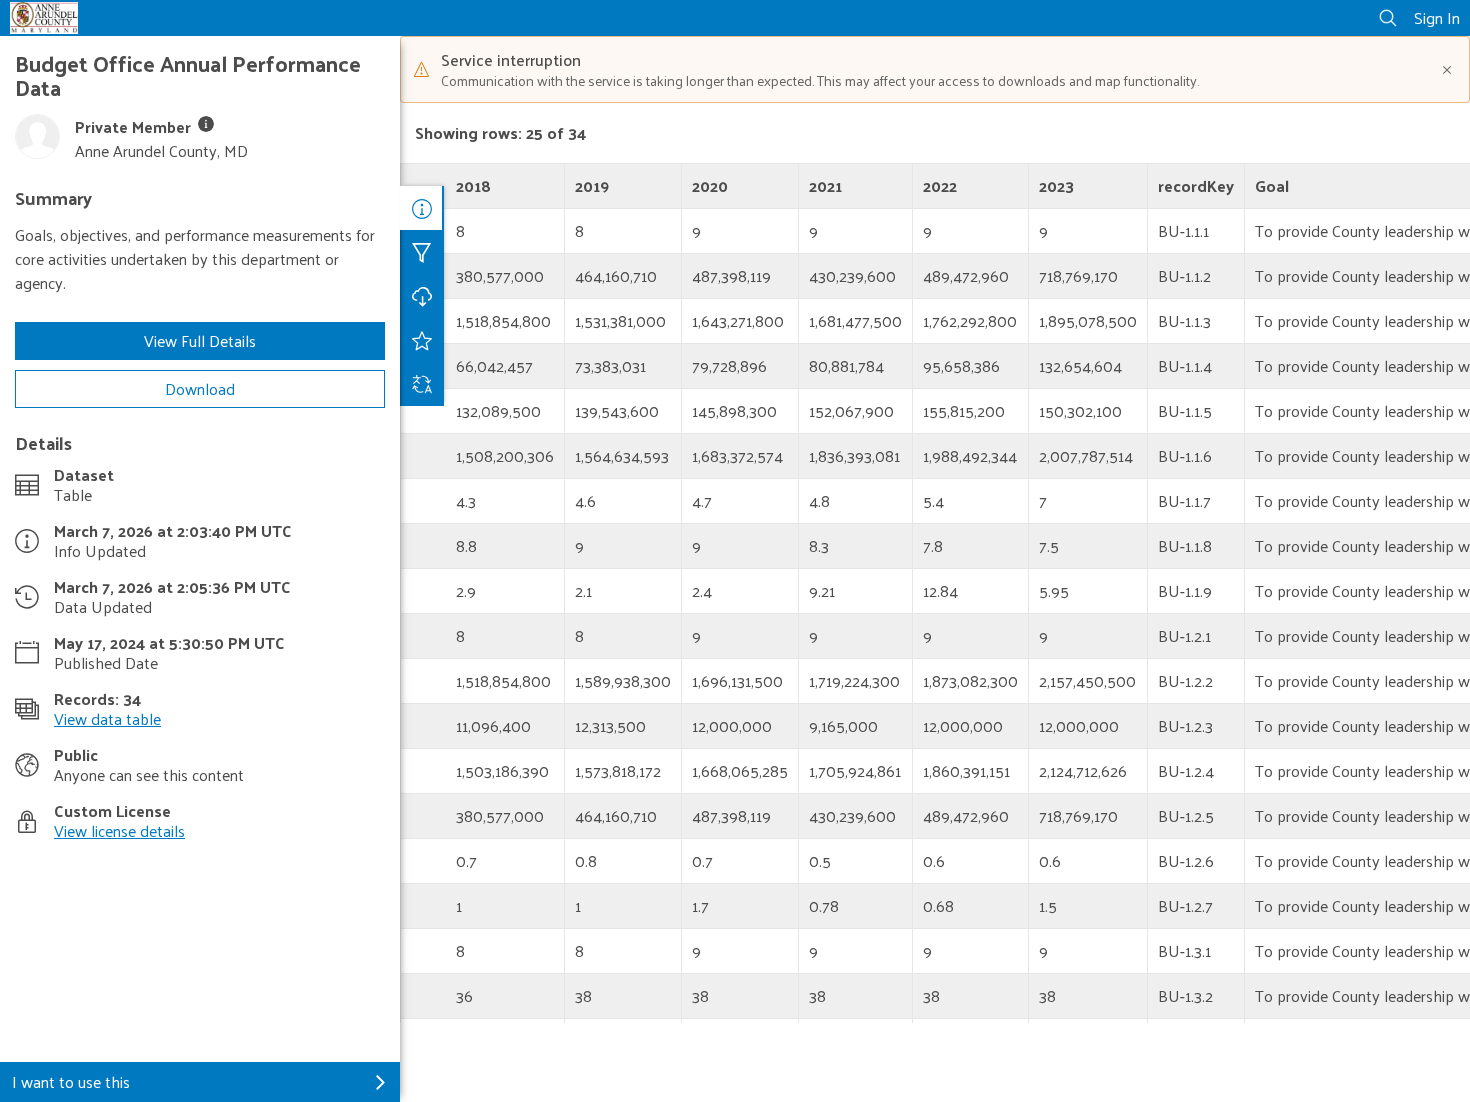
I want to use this (71, 1081)
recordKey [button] (1196, 185)
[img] (206, 124)
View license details (119, 830)
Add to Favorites (422, 340)
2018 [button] (473, 185)
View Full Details (200, 340)
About (422, 208)
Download (200, 388)
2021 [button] (825, 185)
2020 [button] (710, 185)
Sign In (1437, 17)
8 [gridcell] (460, 230)
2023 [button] (1056, 185)
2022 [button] (940, 185)
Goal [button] (1272, 185)
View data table (107, 718)
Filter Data (422, 252)
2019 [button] (592, 185)
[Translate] (422, 384)
